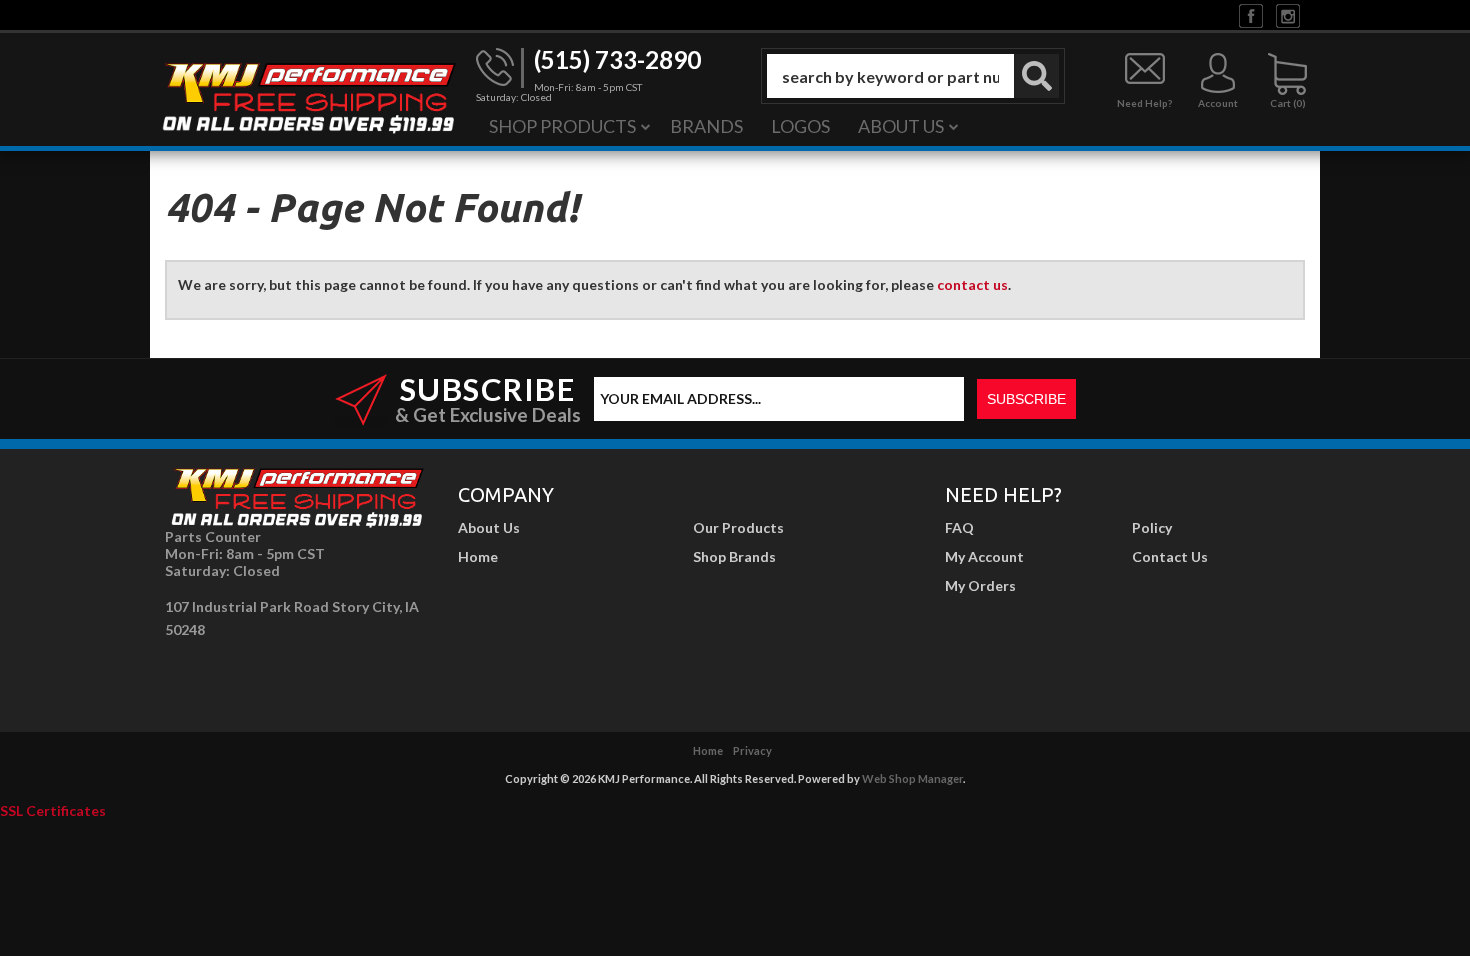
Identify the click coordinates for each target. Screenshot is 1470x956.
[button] (913, 76)
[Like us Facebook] (1251, 14)
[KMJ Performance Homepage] (308, 96)
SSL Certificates (53, 810)
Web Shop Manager (912, 778)
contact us (972, 284)
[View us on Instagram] (1288, 14)
